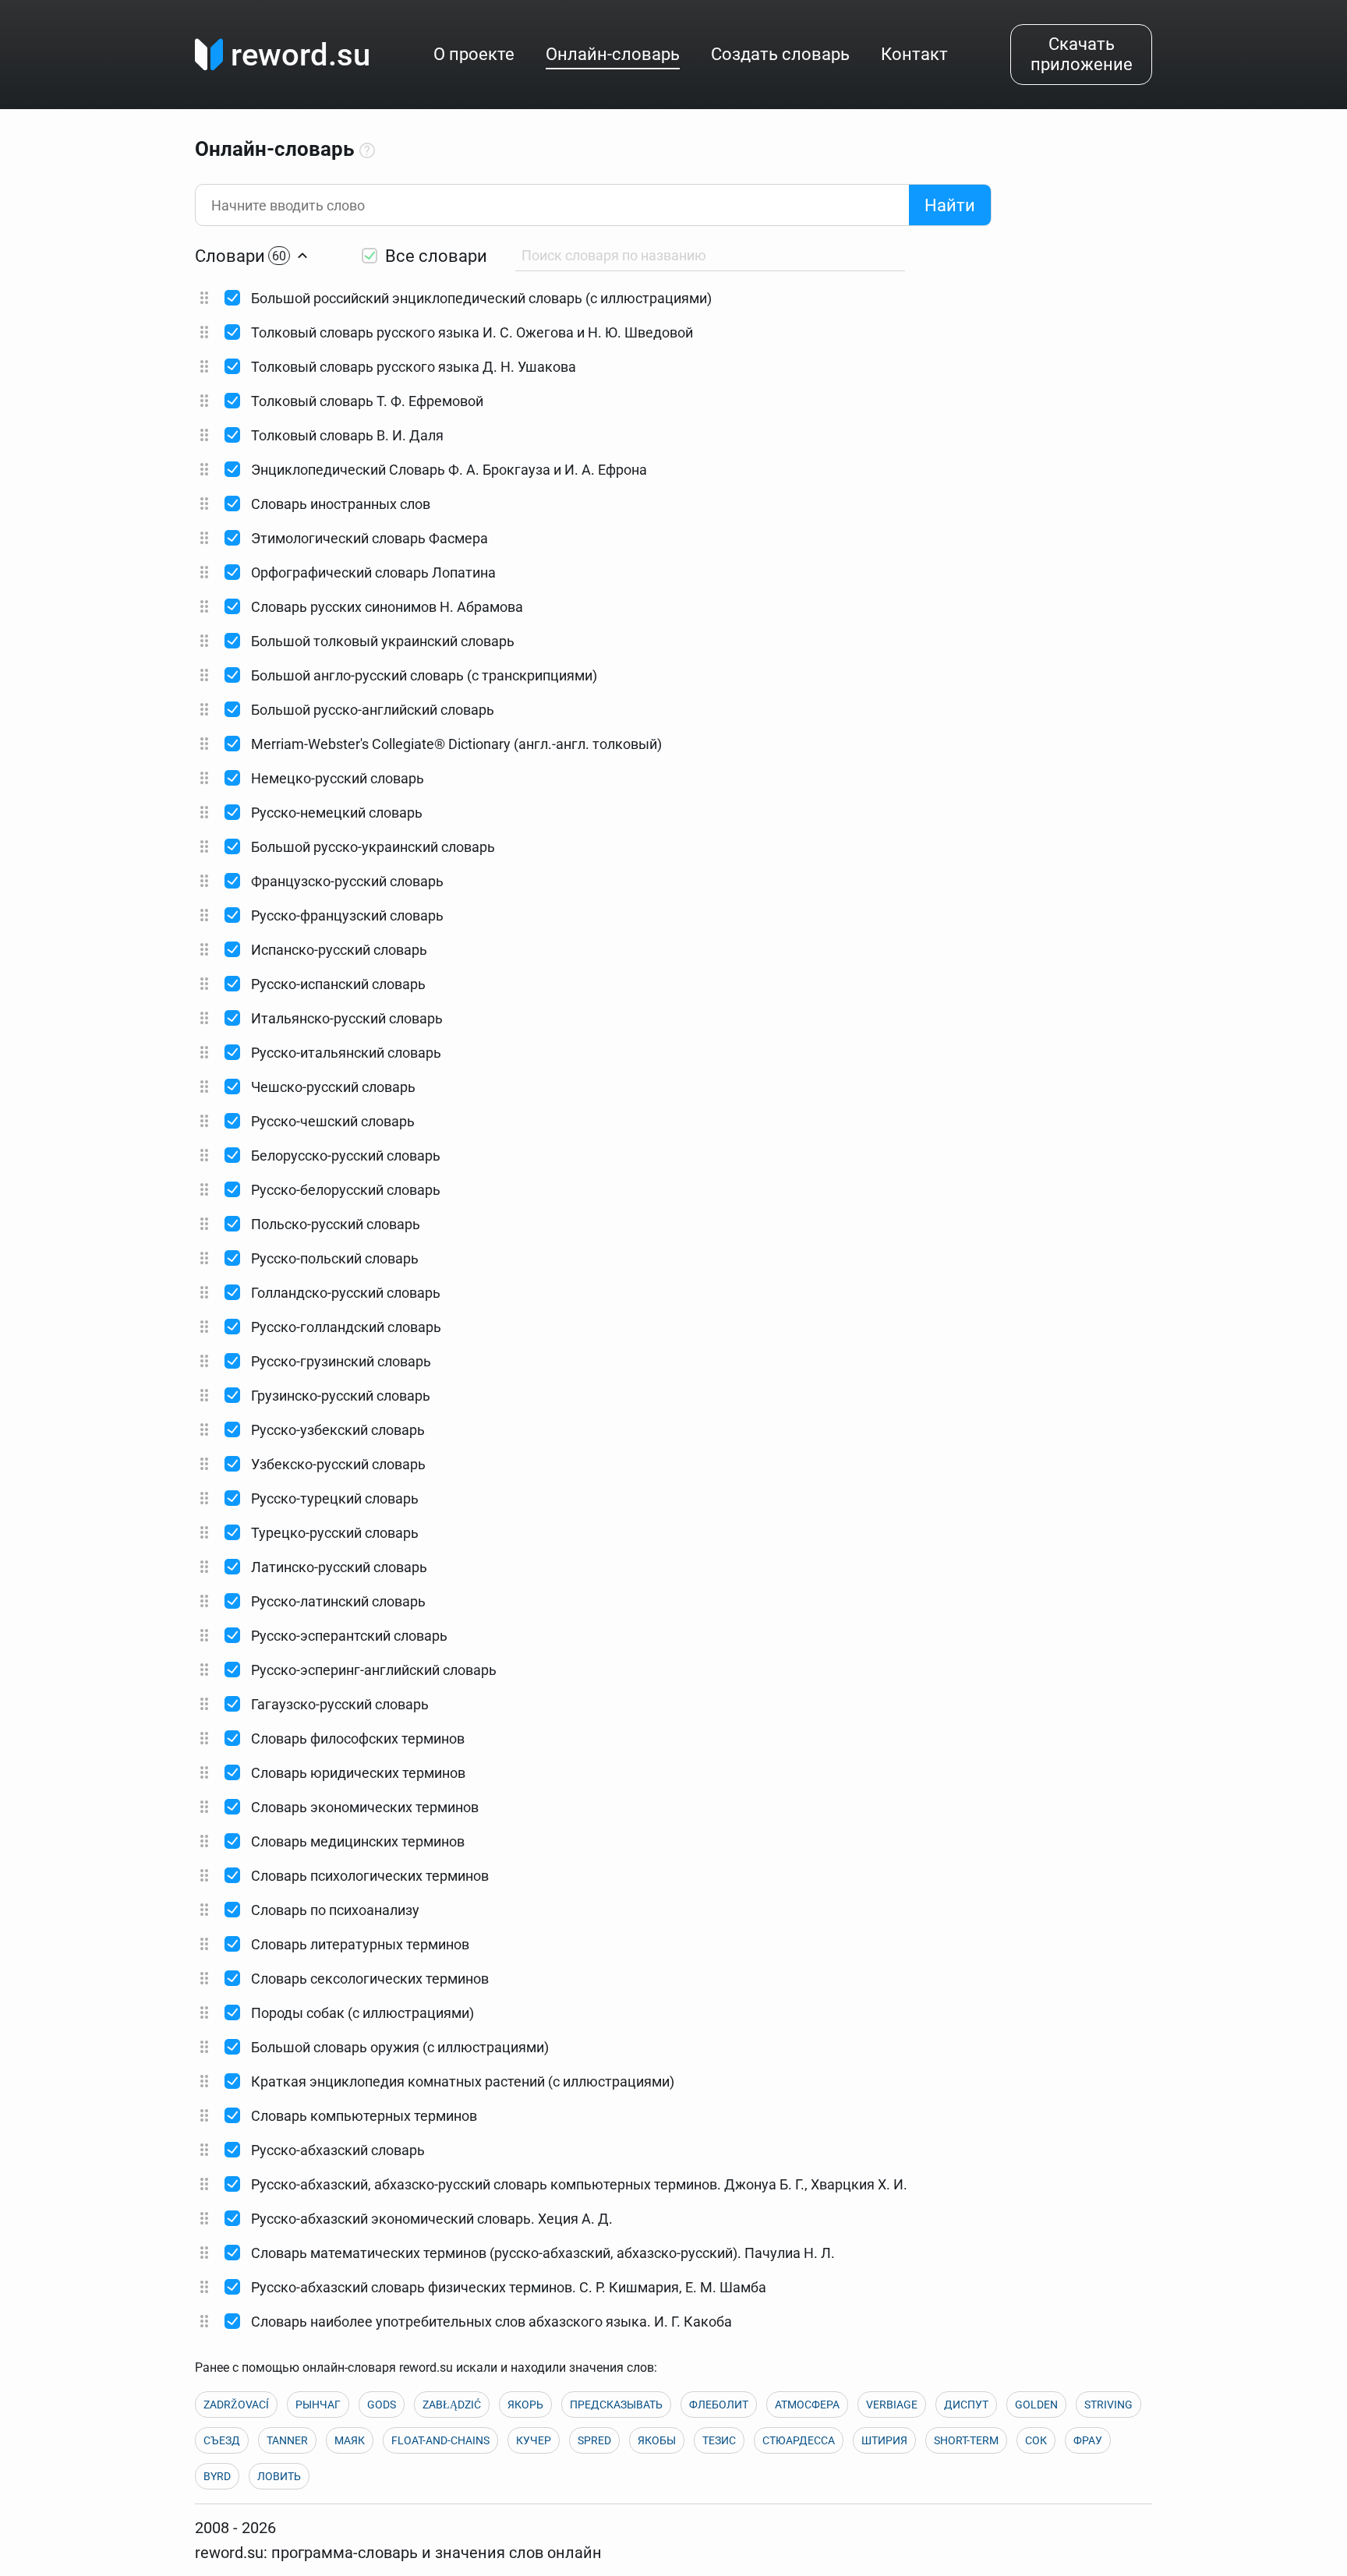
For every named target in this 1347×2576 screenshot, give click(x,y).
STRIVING (1108, 2405)
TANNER (287, 2440)
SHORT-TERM (966, 2440)
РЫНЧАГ (318, 2405)
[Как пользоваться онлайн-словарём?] (367, 151)
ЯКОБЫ (657, 2440)
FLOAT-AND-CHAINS (440, 2440)
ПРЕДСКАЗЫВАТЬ (616, 2405)
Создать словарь (780, 54)
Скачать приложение (1082, 54)
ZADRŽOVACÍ (236, 2405)
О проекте (474, 54)
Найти (950, 205)
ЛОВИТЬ (279, 2476)
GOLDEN (1036, 2405)
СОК (1036, 2440)
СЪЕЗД (222, 2440)
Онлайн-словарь (613, 54)
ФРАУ (1088, 2440)
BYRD (217, 2476)
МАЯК (350, 2440)
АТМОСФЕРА (807, 2405)
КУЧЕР (534, 2440)
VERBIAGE (892, 2405)
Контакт (914, 54)
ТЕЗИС (719, 2440)
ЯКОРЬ (525, 2405)
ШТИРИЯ (884, 2440)
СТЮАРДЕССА (799, 2440)
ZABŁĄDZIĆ (452, 2405)
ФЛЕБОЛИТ (719, 2405)
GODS (382, 2405)
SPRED (594, 2440)
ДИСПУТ (966, 2405)
